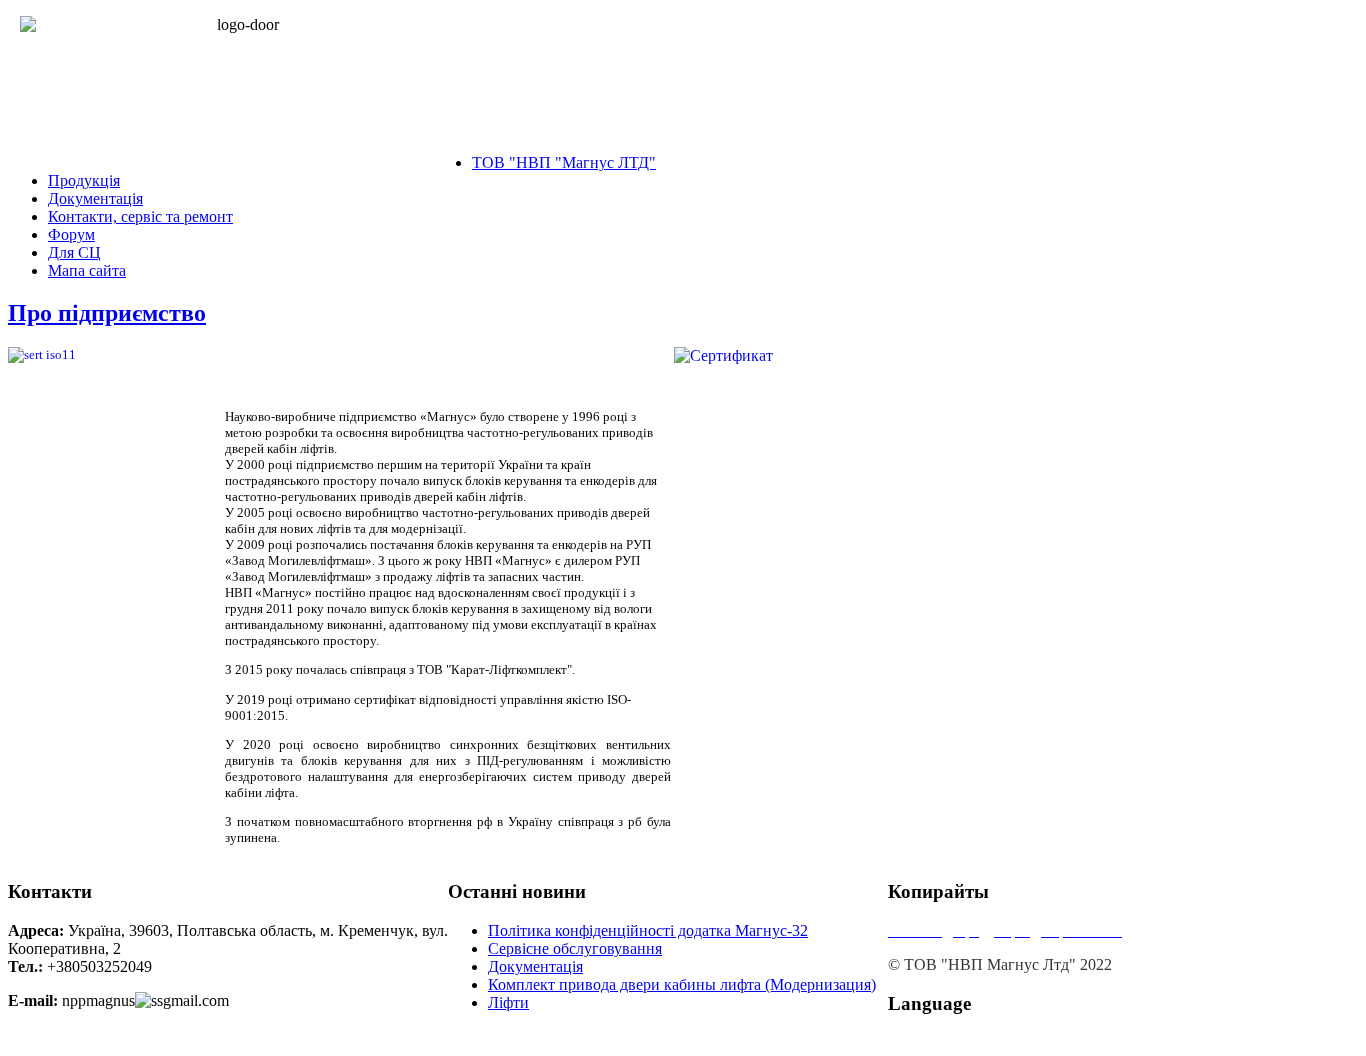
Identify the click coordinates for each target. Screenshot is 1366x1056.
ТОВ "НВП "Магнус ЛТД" (564, 162)
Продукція (84, 180)
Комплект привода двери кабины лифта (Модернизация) (682, 984)
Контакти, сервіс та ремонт (140, 216)
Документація (95, 198)
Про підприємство (107, 313)
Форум (71, 234)
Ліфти (508, 1002)
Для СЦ (74, 252)
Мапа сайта (87, 270)
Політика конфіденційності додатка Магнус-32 (648, 930)
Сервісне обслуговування (575, 948)
